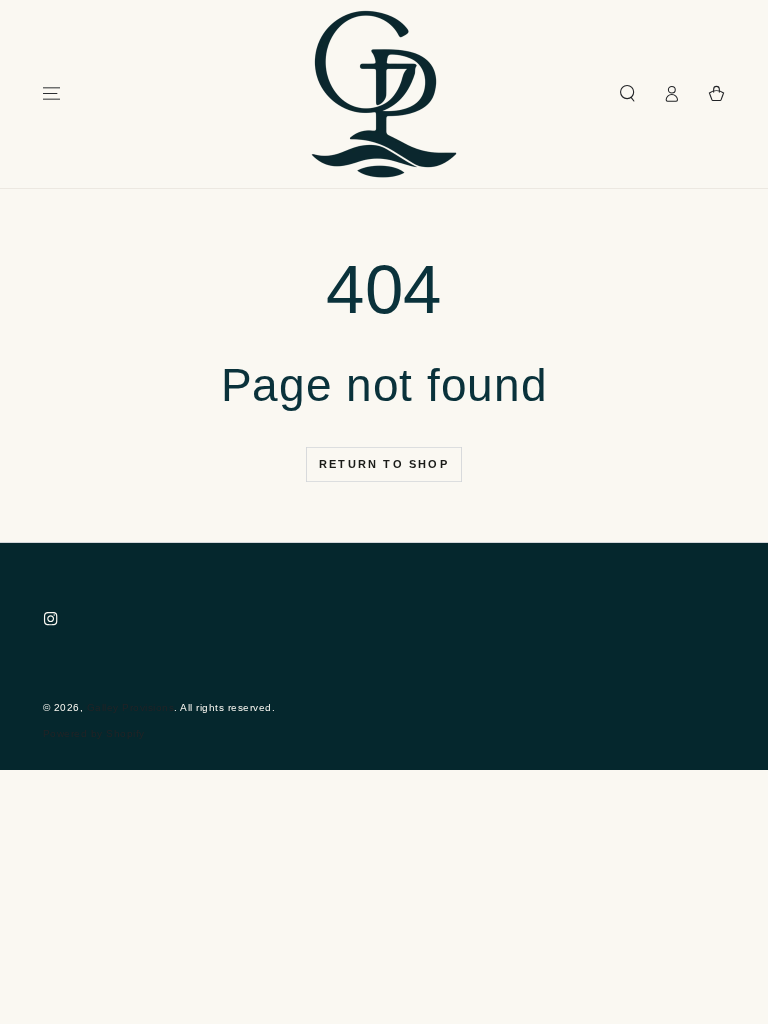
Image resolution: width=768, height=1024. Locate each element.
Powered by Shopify (94, 733)
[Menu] (52, 93)
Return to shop (384, 464)
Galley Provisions (131, 707)
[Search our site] (628, 93)
